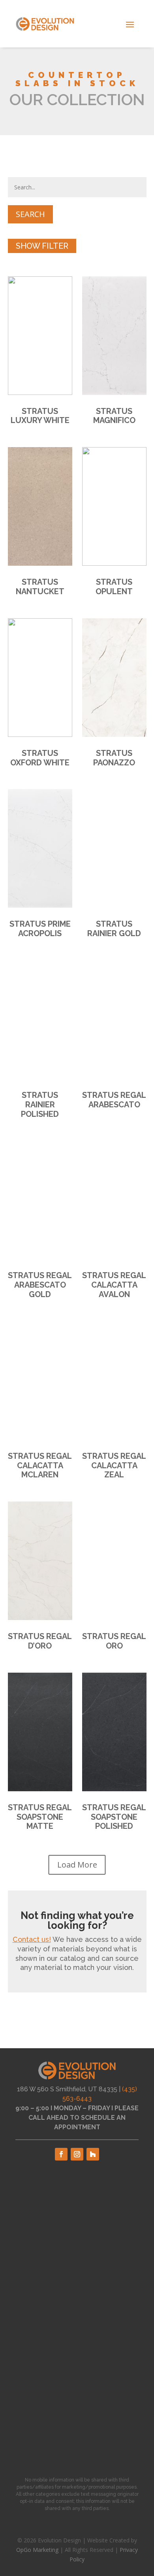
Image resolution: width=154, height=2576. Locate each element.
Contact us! (32, 1939)
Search (30, 214)
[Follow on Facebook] (61, 2154)
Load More (77, 1865)
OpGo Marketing (37, 2550)
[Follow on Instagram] (77, 2154)
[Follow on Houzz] (93, 2154)
